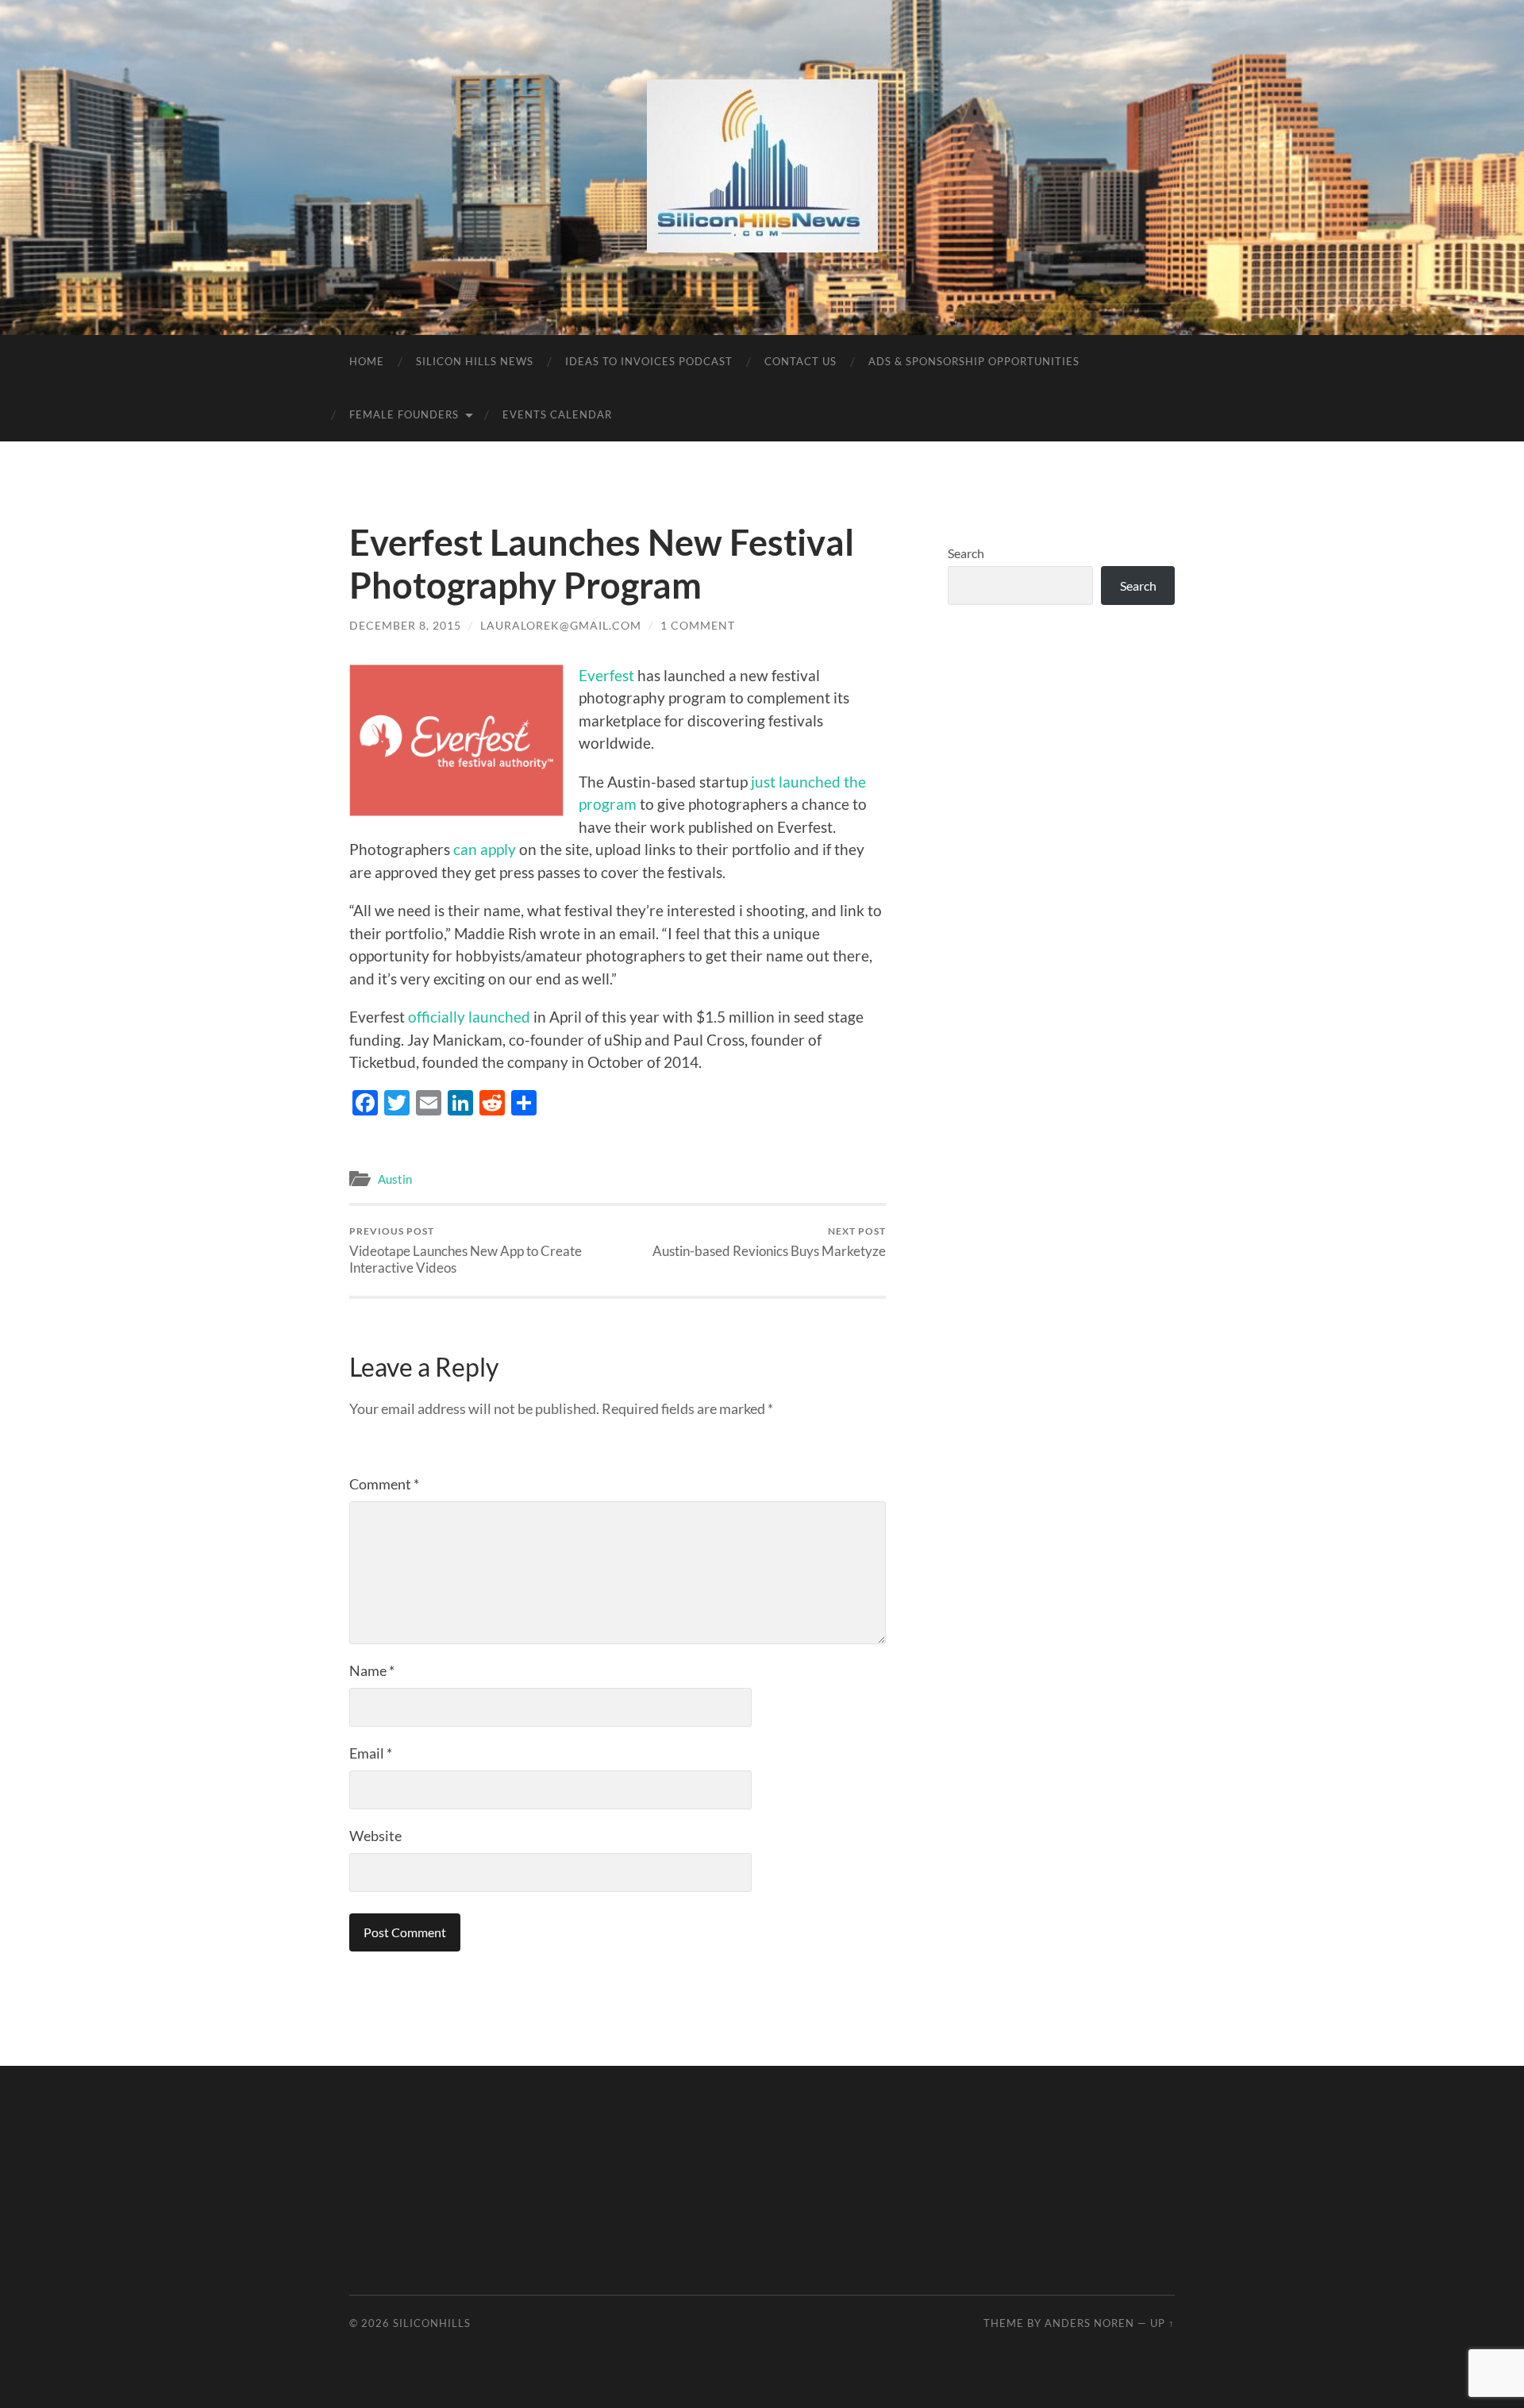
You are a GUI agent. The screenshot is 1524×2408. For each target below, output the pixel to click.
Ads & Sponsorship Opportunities (974, 361)
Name (372, 1670)
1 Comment (698, 625)
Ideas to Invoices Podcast (649, 361)
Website (375, 1836)
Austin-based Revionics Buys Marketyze (769, 1242)
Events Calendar (557, 414)
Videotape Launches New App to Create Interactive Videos (466, 1250)
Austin (395, 1179)
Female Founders (404, 414)
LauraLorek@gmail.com (561, 625)
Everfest (606, 675)
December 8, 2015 (405, 625)
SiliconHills (432, 2323)
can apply (486, 849)
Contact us (800, 361)
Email (371, 1753)
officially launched (469, 1017)
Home (367, 361)
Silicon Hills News (475, 361)
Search (966, 553)
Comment (384, 1484)
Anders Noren (1089, 2323)
